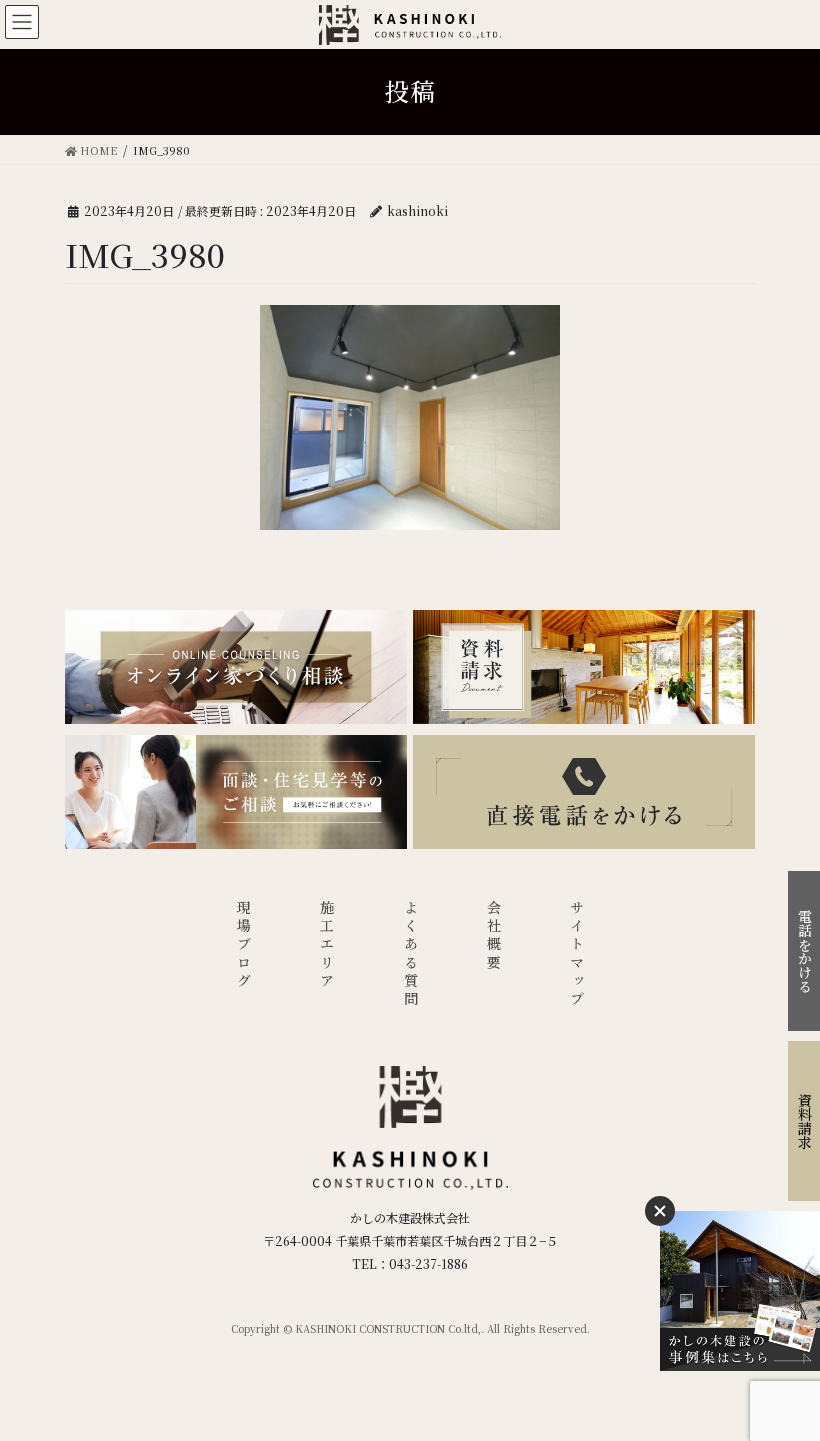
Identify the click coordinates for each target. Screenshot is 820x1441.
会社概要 (494, 936)
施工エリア (327, 945)
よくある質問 (411, 954)
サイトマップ (577, 954)
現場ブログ (244, 945)
